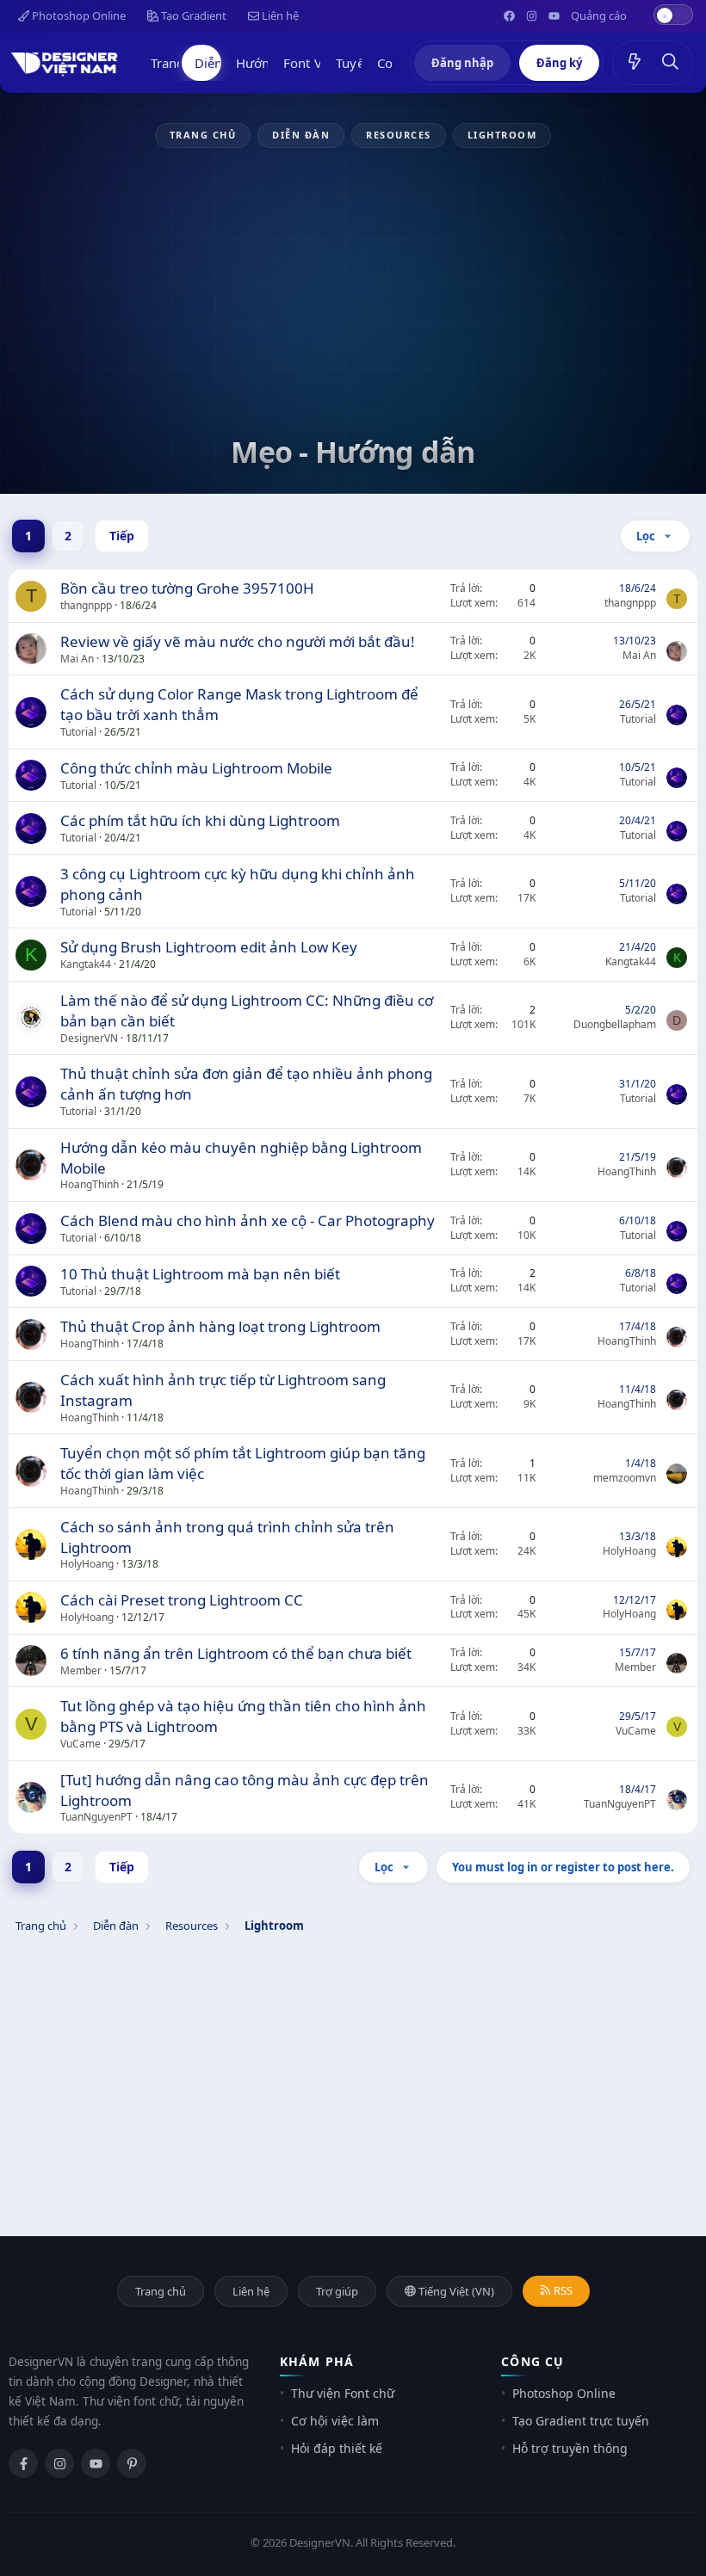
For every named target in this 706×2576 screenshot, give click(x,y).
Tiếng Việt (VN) (455, 2291)
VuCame (81, 1744)
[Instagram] (59, 2463)
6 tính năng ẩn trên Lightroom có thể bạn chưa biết (236, 1653)
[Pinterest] (132, 2463)
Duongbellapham (615, 1024)
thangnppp (86, 605)
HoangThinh (90, 1184)
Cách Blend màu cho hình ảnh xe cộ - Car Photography (248, 1220)
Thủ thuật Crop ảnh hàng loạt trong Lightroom (220, 1326)
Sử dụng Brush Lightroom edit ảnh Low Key (209, 947)
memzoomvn (625, 1478)
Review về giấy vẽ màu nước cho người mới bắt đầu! (238, 641)
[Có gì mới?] (635, 63)
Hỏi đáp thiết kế (337, 2448)
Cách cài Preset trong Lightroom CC (182, 1600)
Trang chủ (180, 63)
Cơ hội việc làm (335, 2421)
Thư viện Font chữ (343, 2393)
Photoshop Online (77, 15)
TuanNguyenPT (96, 1817)
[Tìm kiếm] (671, 63)
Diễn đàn (222, 63)
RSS (562, 2290)
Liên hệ (279, 15)
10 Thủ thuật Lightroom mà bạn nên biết (200, 1274)
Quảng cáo (599, 15)
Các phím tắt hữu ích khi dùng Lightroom (200, 820)
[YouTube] (96, 2463)
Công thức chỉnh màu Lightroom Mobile (196, 768)
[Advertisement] (353, 303)
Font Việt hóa (323, 63)
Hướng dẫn (270, 63)
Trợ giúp (337, 2291)
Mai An (77, 659)
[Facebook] (23, 2463)
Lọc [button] (646, 536)
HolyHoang (87, 1564)
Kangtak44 (86, 964)
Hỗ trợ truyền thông (570, 2448)
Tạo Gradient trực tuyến (581, 2421)
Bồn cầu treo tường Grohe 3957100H (187, 588)
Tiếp (122, 536)
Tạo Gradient (192, 15)
